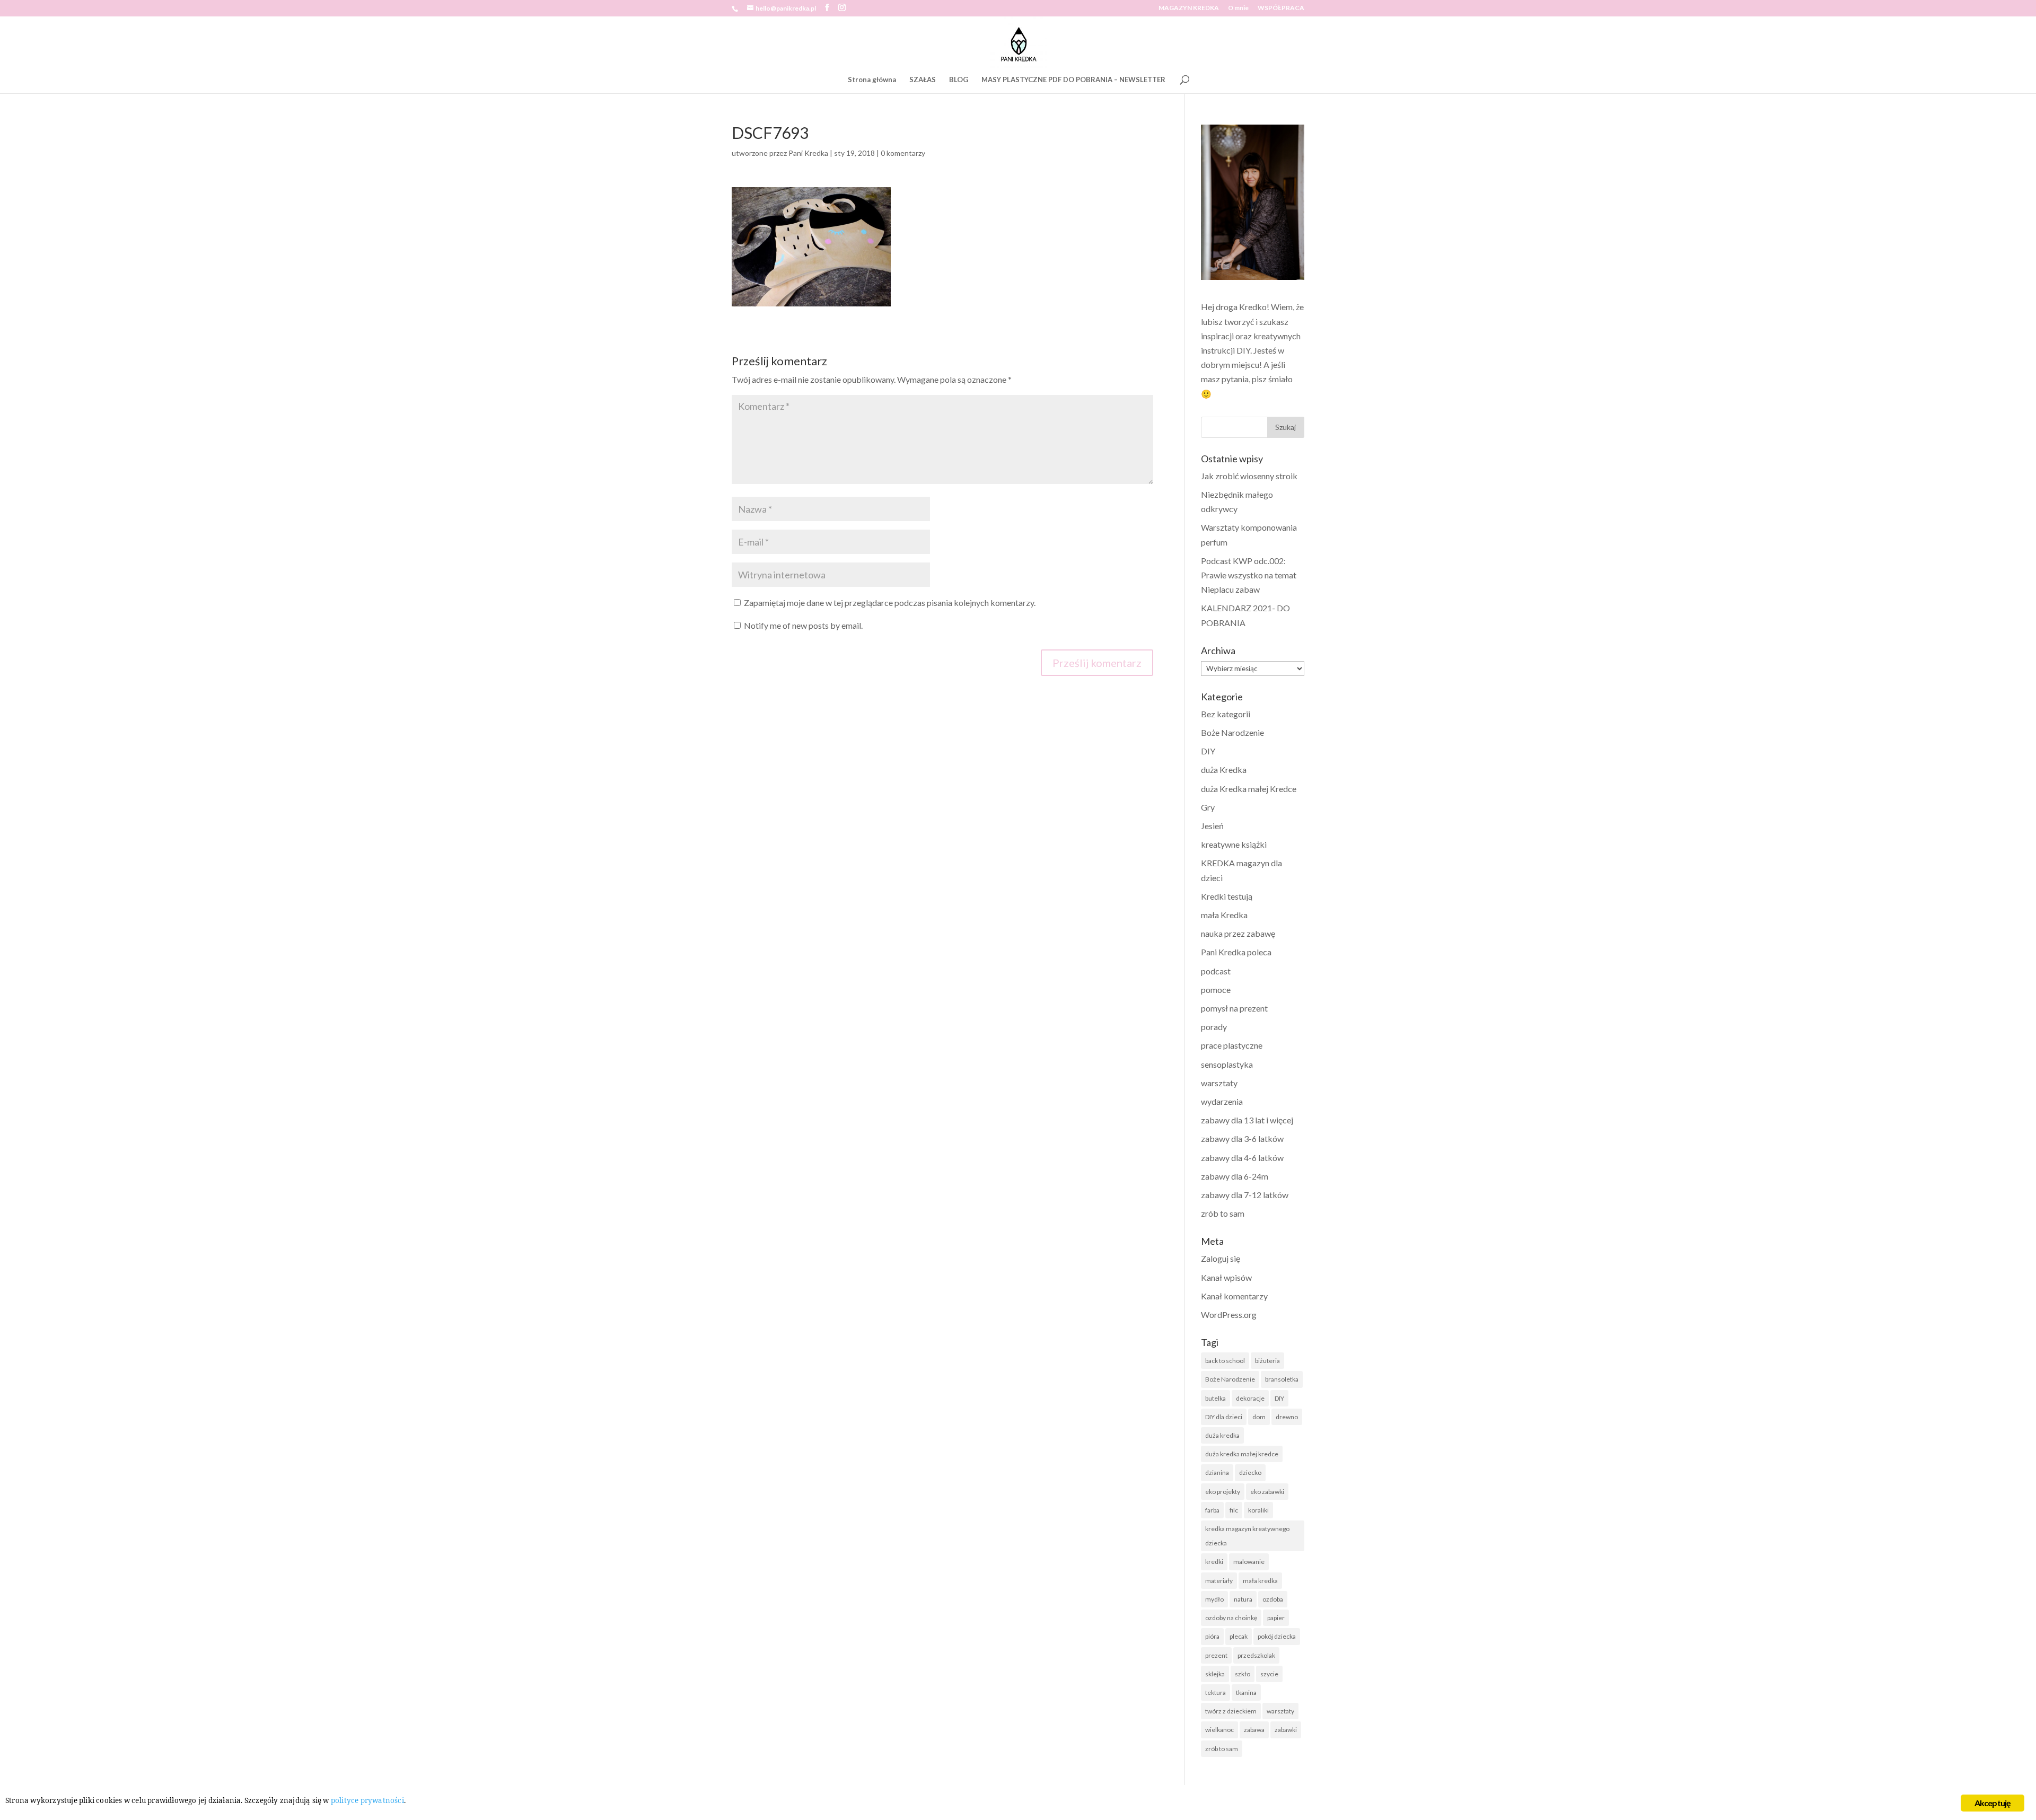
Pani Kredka (808, 153)
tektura (1216, 1692)
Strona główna (872, 80)
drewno (1287, 1417)
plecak (1239, 1636)
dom (1259, 1417)
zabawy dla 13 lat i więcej (1247, 1120)
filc (1234, 1510)
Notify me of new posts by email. (803, 625)
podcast (1216, 971)
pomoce (1216, 990)
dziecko (1250, 1472)
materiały (1219, 1581)
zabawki (1286, 1730)
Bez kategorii (1226, 714)
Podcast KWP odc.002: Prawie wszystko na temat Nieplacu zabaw (1249, 575)
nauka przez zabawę (1238, 933)
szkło (1243, 1674)
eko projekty (1223, 1492)
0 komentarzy (903, 153)
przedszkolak (1256, 1655)
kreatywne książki (1234, 844)
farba (1212, 1510)
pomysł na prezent (1234, 1008)
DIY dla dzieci (1224, 1417)
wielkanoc (1219, 1730)
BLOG (959, 80)
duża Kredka (1224, 770)
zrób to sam (1223, 1213)
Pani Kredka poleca (1236, 952)
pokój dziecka (1277, 1636)
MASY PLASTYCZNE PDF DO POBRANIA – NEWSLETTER (1073, 80)
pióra (1212, 1636)
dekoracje (1250, 1398)
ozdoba (1273, 1599)
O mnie (1238, 8)
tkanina (1246, 1692)
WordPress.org (1229, 1315)
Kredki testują (1227, 896)
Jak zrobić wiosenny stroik (1249, 476)
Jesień (1212, 826)
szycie (1269, 1674)
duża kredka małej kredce (1242, 1454)
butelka (1216, 1398)
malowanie (1249, 1562)
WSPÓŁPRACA (1281, 8)
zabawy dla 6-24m (1235, 1176)
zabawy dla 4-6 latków (1242, 1158)
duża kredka (1222, 1435)
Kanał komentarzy (1234, 1296)
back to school (1225, 1361)
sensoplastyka (1227, 1064)
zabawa (1254, 1730)
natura (1243, 1599)
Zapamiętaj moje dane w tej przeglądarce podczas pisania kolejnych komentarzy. (890, 603)
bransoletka (1282, 1379)
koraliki (1258, 1510)
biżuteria (1267, 1361)
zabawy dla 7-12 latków (1245, 1195)
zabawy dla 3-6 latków (1242, 1138)
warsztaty (1219, 1083)
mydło (1214, 1599)
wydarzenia (1222, 1101)
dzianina (1217, 1472)
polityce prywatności (367, 1800)
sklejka (1215, 1674)
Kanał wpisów (1226, 1277)
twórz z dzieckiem (1231, 1711)
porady (1214, 1027)
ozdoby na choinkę (1231, 1618)
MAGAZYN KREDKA (1189, 8)
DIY (1208, 751)
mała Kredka (1224, 915)
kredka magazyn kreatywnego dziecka (1247, 1536)
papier (1276, 1618)
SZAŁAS (923, 80)
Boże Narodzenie (1232, 732)
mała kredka (1260, 1581)
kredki (1214, 1562)
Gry (1208, 807)
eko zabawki (1267, 1492)
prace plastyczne (1232, 1045)
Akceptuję (1993, 1803)
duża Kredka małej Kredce (1249, 789)
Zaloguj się (1221, 1258)
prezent (1216, 1655)
